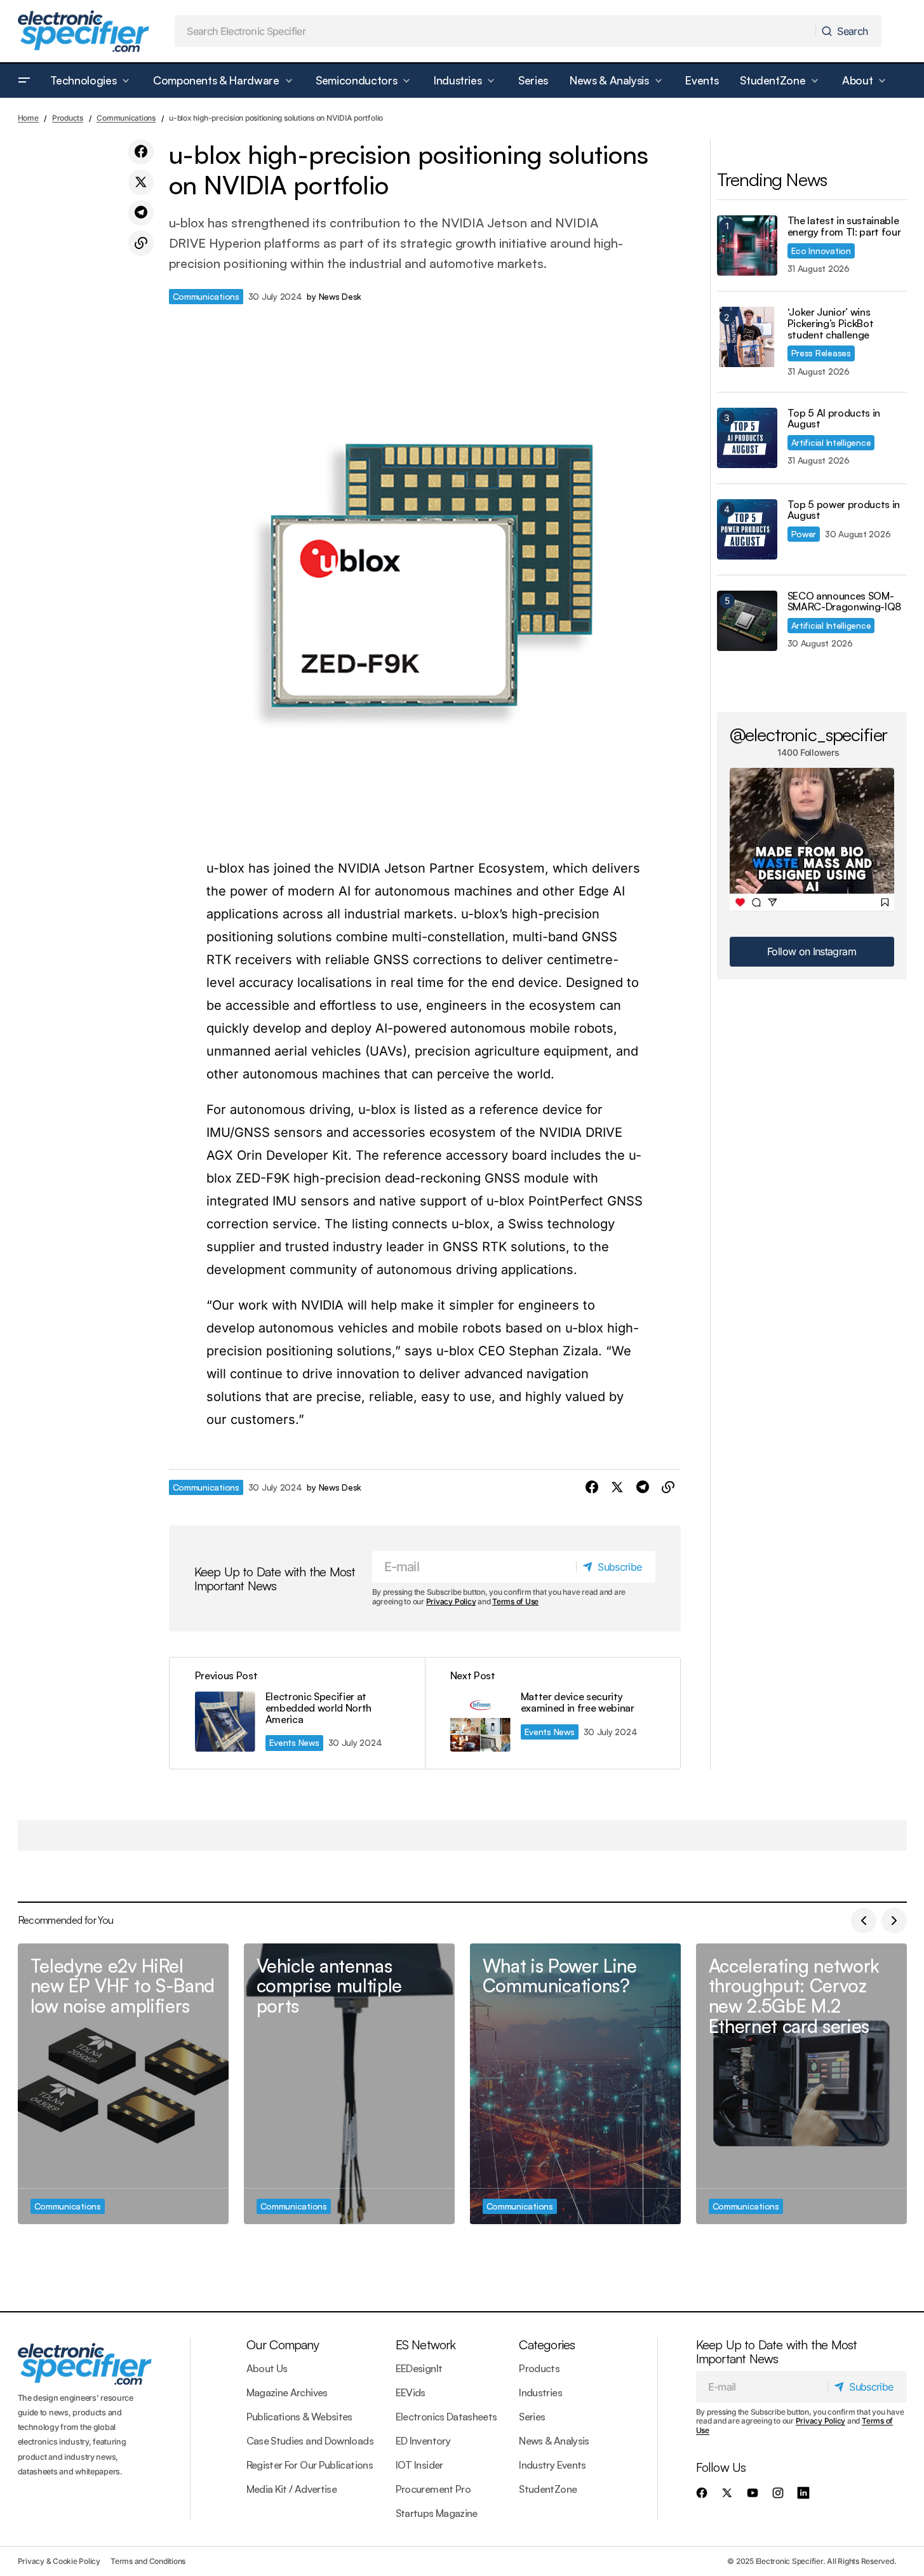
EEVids (411, 2392)
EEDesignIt (419, 2368)
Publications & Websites (299, 2417)
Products (68, 118)
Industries (540, 2392)
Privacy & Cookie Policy (59, 2561)
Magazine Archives (287, 2392)
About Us (267, 2368)
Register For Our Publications (310, 2465)
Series (532, 2417)
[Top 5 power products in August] (747, 529)
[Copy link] (141, 243)
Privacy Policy (451, 1601)
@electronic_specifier (809, 734)
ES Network (426, 2345)
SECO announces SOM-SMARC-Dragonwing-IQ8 (845, 602)
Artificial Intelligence (831, 442)
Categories (547, 2345)
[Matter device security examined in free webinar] (552, 1713)
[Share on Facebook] (141, 152)
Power (804, 534)
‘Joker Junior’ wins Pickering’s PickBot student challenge (831, 324)
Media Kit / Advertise (292, 2489)
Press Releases (821, 353)
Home (28, 118)
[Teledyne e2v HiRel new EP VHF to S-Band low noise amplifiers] (123, 2084)
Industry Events (552, 2465)
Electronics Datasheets (446, 2417)
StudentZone (548, 2489)
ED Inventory (423, 2441)
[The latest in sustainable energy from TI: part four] (747, 245)
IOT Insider (419, 2465)
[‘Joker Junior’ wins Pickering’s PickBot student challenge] (747, 337)
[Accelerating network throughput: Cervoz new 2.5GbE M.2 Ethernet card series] (801, 2084)
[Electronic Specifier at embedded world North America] (297, 1713)
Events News (294, 1742)
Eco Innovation (821, 251)
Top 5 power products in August (844, 510)
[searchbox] (495, 31)
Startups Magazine (437, 2513)
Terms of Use (515, 1601)
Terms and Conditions (148, 2561)
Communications (126, 118)
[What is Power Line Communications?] (575, 2084)
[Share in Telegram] (141, 213)
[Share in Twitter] (141, 182)
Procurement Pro (433, 2489)
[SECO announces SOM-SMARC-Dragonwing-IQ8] (747, 621)
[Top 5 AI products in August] (747, 438)
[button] (24, 81)
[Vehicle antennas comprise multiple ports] (349, 2084)
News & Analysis (554, 2441)
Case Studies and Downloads (310, 2441)
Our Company (283, 2345)
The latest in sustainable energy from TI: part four (844, 226)
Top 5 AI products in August (834, 419)
